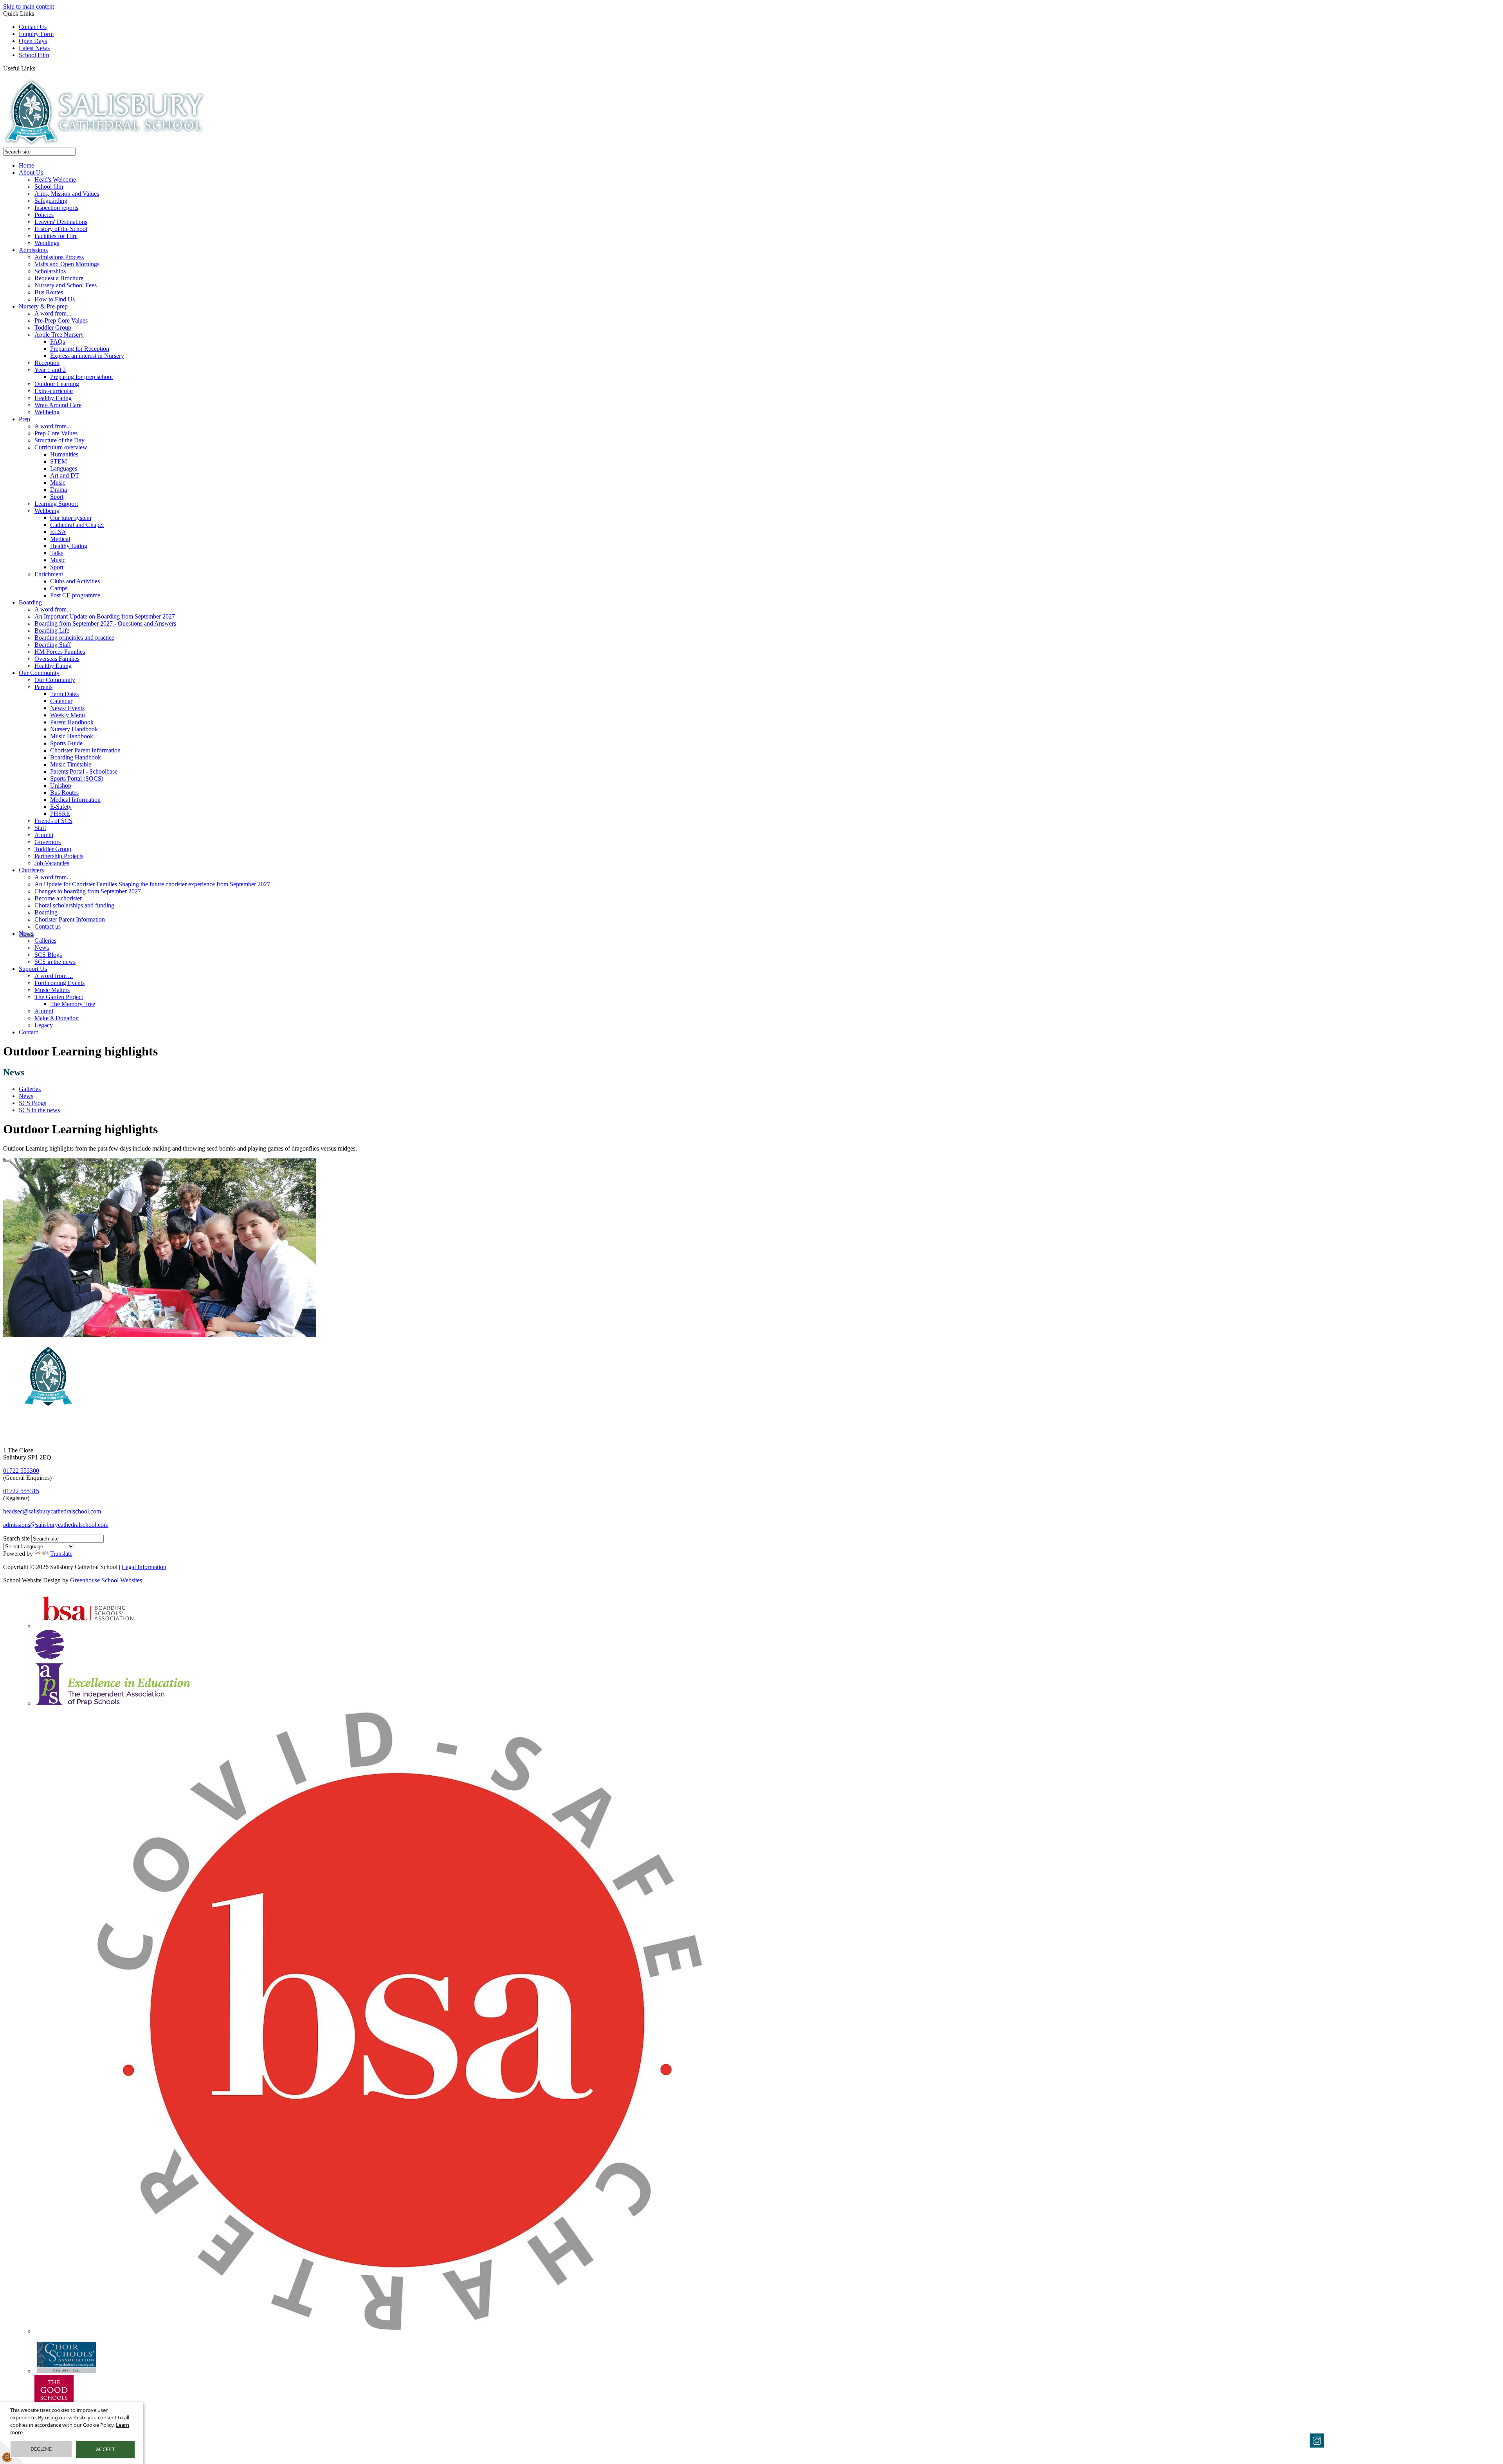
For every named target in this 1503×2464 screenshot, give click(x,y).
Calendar (61, 701)
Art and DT (65, 475)
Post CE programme (75, 595)
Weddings (47, 243)
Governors (48, 842)
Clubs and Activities (75, 581)
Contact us (48, 926)
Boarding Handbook (76, 757)
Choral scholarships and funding (74, 905)
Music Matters (52, 990)
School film (49, 187)
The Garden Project (59, 997)
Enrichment (49, 574)
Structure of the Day (59, 440)
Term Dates (64, 694)
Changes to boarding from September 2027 (88, 891)
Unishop (61, 786)
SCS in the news (55, 962)
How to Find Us (55, 299)
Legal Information (144, 1567)
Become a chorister (58, 898)
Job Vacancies (52, 863)
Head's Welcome (55, 179)
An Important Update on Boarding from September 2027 (105, 616)
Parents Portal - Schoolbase (84, 771)
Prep (24, 419)
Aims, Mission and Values (67, 194)
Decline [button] (41, 2449)
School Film (34, 55)
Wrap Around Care (58, 405)
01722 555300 (21, 1471)
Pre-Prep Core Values (61, 320)
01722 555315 (21, 1491)
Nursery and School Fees (66, 285)
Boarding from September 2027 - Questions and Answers (105, 623)
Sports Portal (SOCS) (77, 778)
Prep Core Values (56, 433)
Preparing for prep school (81, 377)
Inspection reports (56, 208)
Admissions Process (59, 257)
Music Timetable (71, 764)
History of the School (61, 229)
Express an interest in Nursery (87, 356)
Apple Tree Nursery (59, 335)
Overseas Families (57, 659)
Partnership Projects (59, 856)
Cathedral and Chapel (77, 525)
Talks (57, 553)
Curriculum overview (61, 447)
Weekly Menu (68, 715)
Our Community (39, 673)
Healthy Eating (53, 398)
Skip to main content (29, 6)
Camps (59, 588)
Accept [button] (105, 2449)
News (26, 933)
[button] (38, 68)
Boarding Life (52, 630)
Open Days (33, 41)
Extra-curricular (54, 391)
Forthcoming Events (59, 983)
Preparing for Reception (80, 349)
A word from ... (54, 976)
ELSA (58, 532)
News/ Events (67, 708)
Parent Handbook (72, 722)
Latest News (34, 48)
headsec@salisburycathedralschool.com (52, 1511)
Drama (59, 490)
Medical (60, 539)
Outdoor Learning (57, 384)
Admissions (33, 250)
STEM (59, 461)
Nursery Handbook (74, 729)
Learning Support (56, 504)
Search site (16, 1538)
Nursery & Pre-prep (43, 306)
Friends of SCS (53, 821)
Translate (61, 1554)
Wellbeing (47, 412)
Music (58, 483)
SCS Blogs (48, 955)
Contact (28, 1032)
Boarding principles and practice (74, 638)
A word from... (53, 313)
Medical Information (75, 800)
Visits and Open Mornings (67, 264)
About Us (31, 172)
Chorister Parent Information (85, 750)
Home (26, 165)
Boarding (30, 602)
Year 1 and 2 (50, 370)
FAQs (58, 342)
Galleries (45, 941)
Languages (64, 468)
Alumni (44, 835)
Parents (43, 687)
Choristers (31, 870)
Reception (47, 363)
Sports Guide (66, 743)
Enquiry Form (36, 34)
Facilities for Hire (56, 236)
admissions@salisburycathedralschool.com (56, 1525)
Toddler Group (53, 327)
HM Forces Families (60, 652)
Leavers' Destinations (61, 222)
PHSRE (60, 814)
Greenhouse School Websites (106, 1580)
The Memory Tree (73, 1004)
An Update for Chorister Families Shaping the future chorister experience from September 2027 (152, 884)
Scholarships (50, 271)
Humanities (64, 454)
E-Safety (61, 807)
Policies (44, 215)
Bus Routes (49, 292)
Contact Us (33, 27)
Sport (57, 497)
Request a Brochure (59, 278)
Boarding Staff (53, 645)
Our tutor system (71, 518)
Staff (40, 828)
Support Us (33, 969)
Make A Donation (57, 1018)
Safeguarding (51, 201)
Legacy (44, 1025)
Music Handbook (72, 736)
